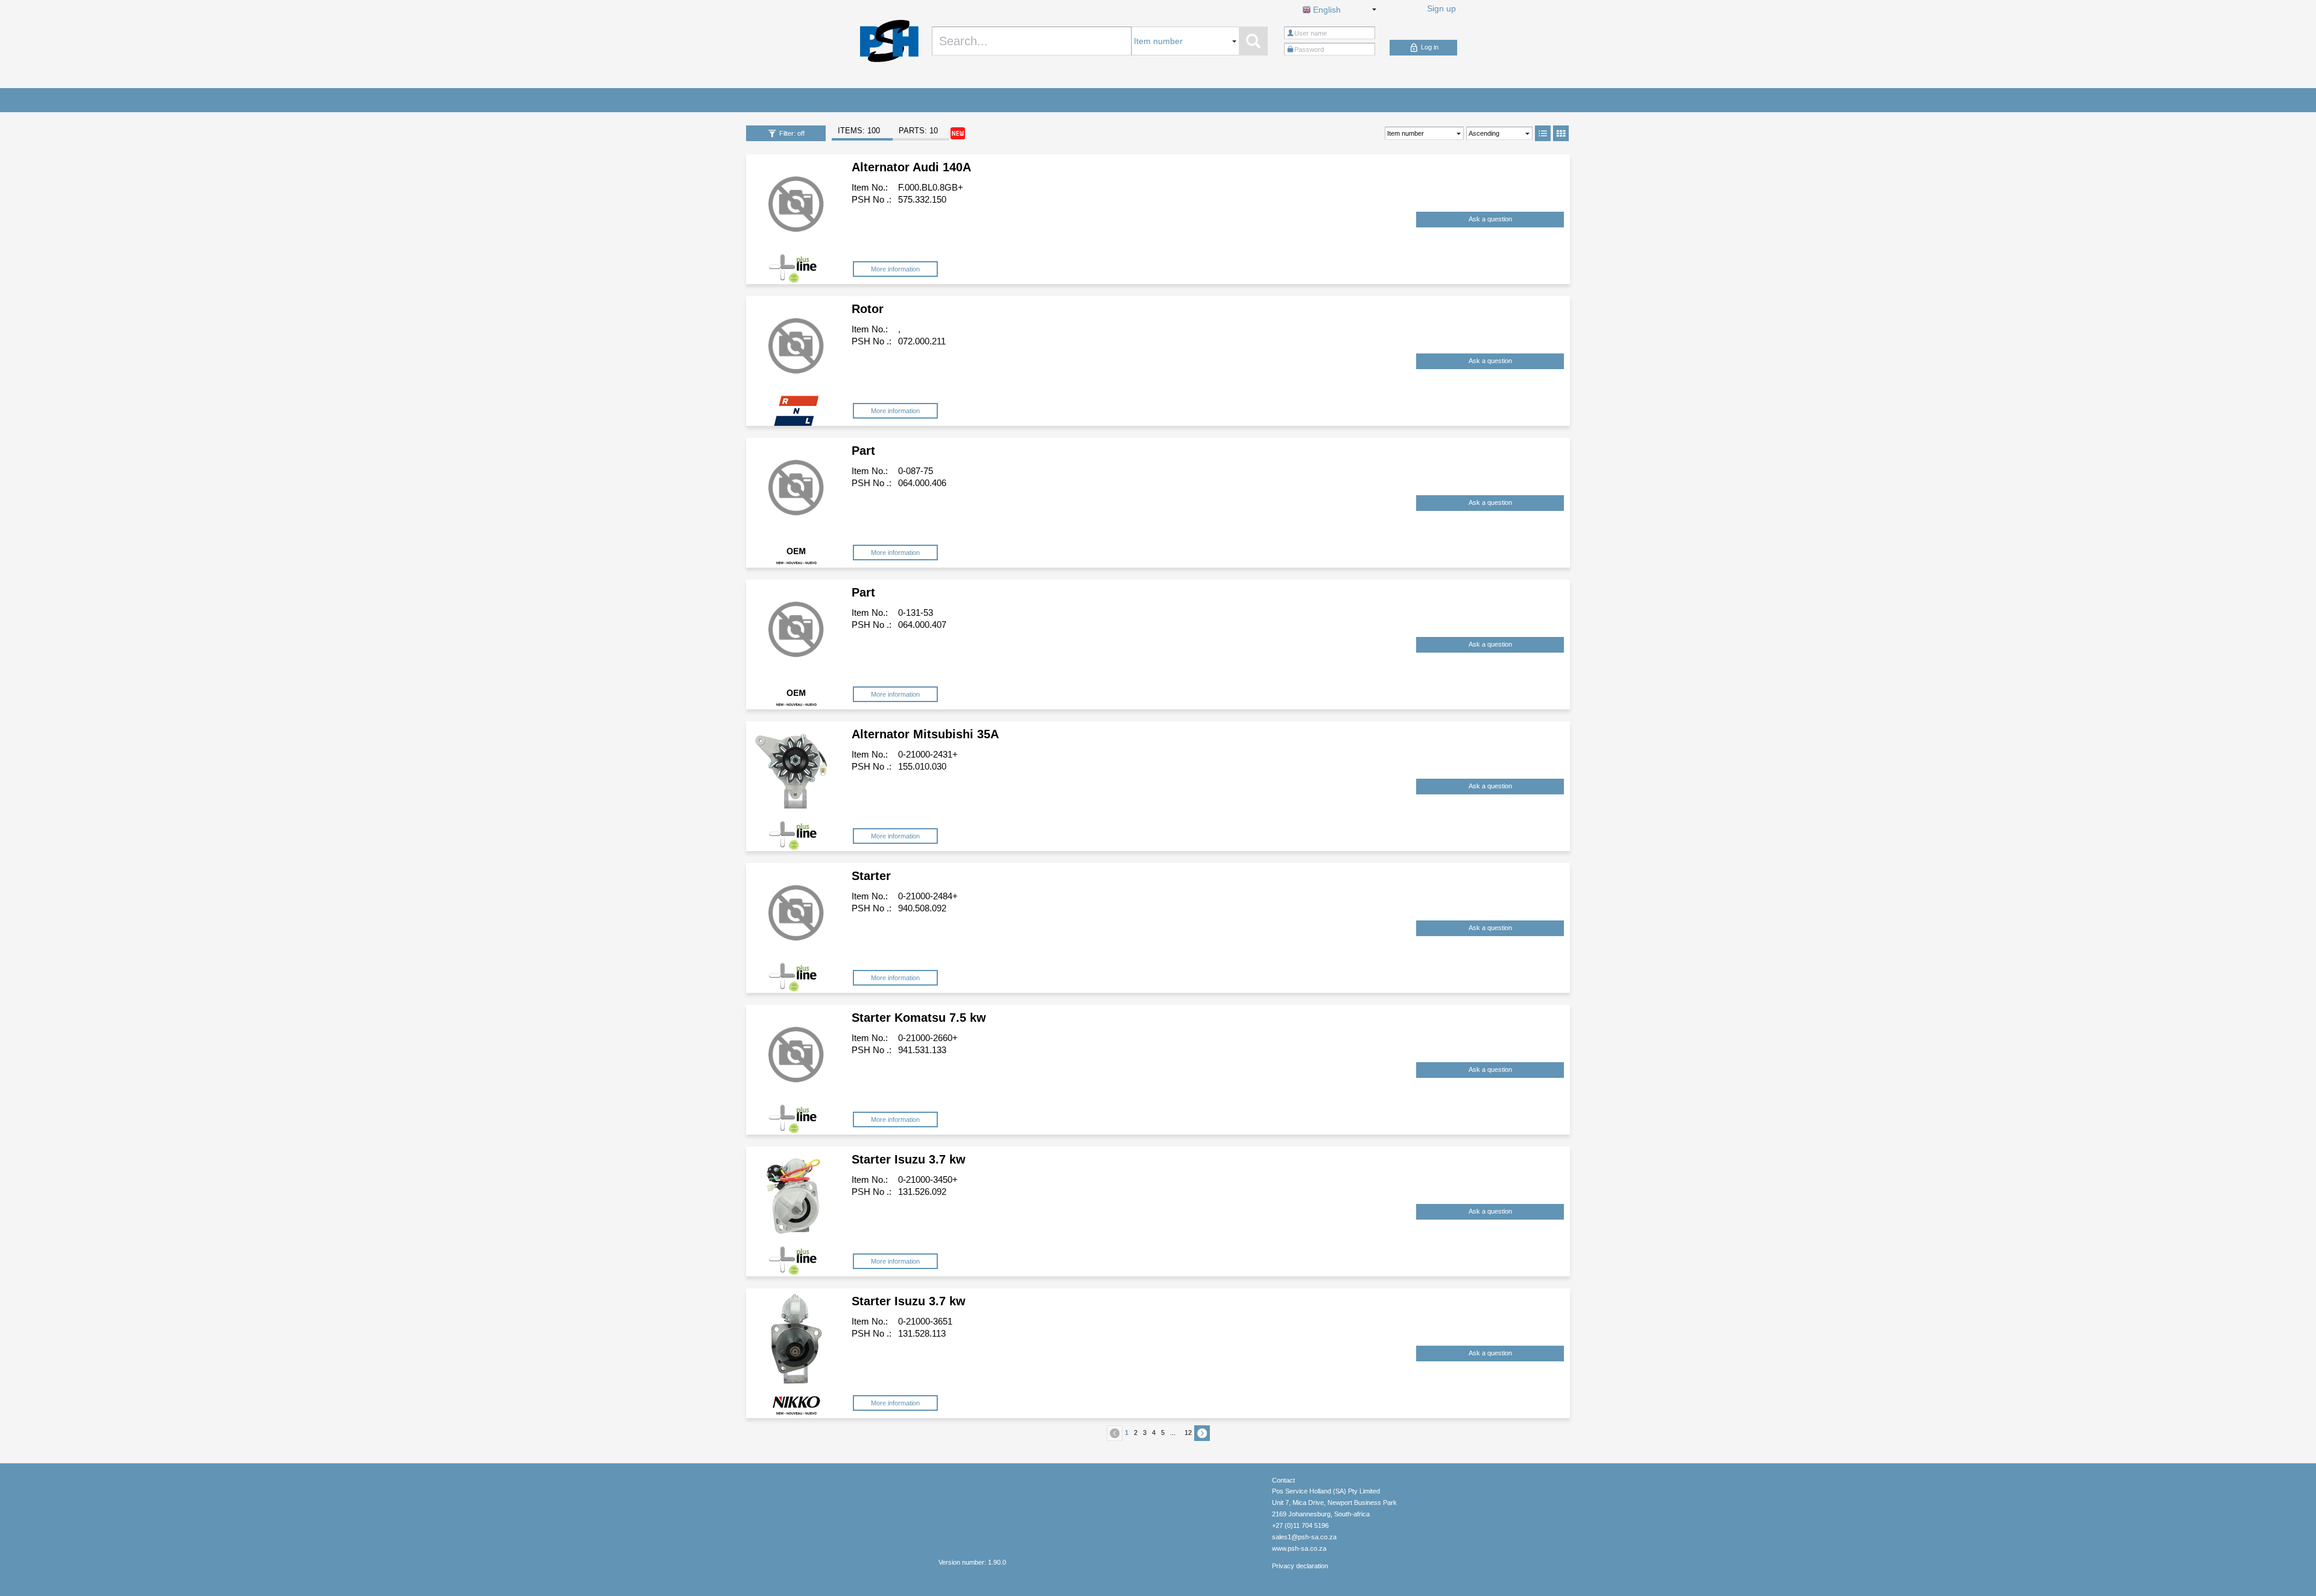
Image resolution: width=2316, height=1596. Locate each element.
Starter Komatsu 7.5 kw (919, 1018)
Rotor (868, 309)
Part (863, 451)
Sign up (1441, 8)
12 (1188, 1433)
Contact (1283, 1480)
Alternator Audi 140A (911, 167)
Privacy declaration (1300, 1566)
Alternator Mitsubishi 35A (925, 734)
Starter (871, 876)
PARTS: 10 (918, 131)
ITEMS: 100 (859, 131)
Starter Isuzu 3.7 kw (909, 1159)
